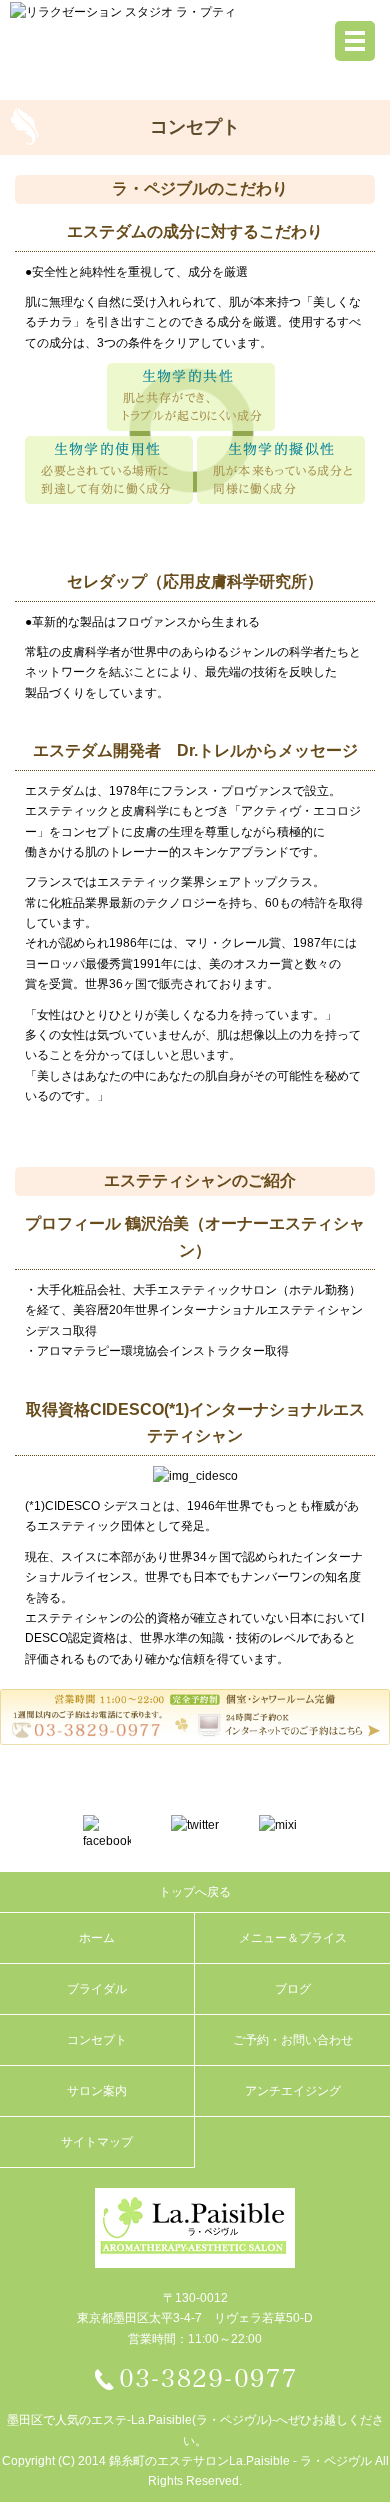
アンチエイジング (293, 2091)
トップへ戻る (195, 1892)
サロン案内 (97, 2091)
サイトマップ (97, 2142)
